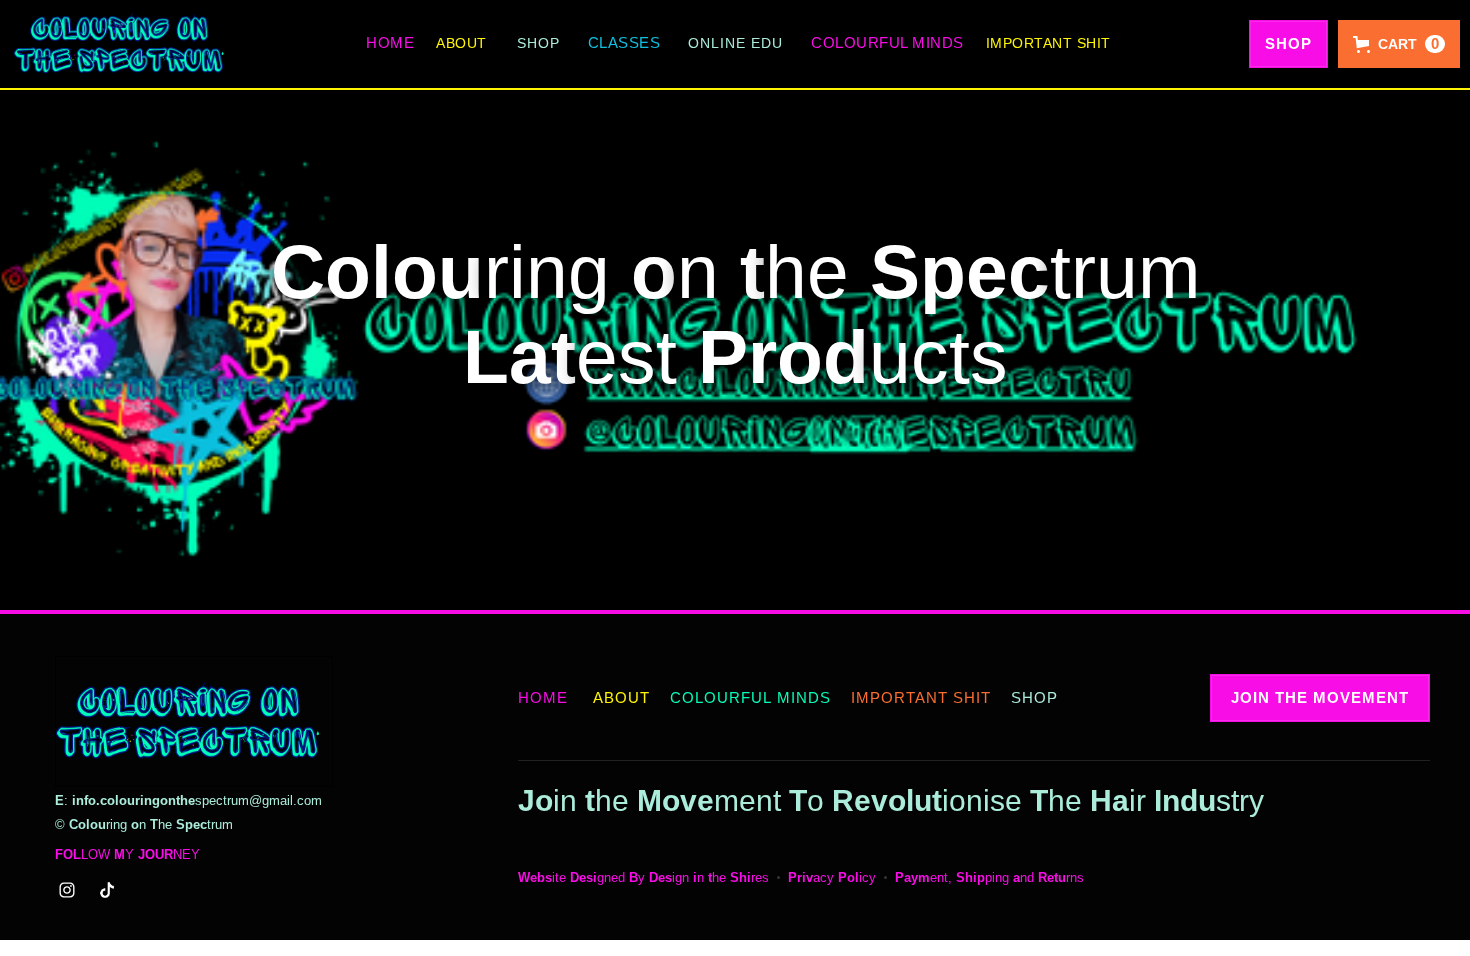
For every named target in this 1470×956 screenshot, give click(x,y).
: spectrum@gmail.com (188, 800)
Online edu (735, 43)
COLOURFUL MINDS (750, 697)
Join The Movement (1320, 697)
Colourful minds (887, 42)
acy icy (832, 877)
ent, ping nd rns (989, 877)
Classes (624, 42)
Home (390, 42)
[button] (538, 43)
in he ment (649, 800)
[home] (120, 44)
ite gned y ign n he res (643, 877)
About (461, 43)
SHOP (1288, 43)
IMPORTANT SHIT (1048, 43)
